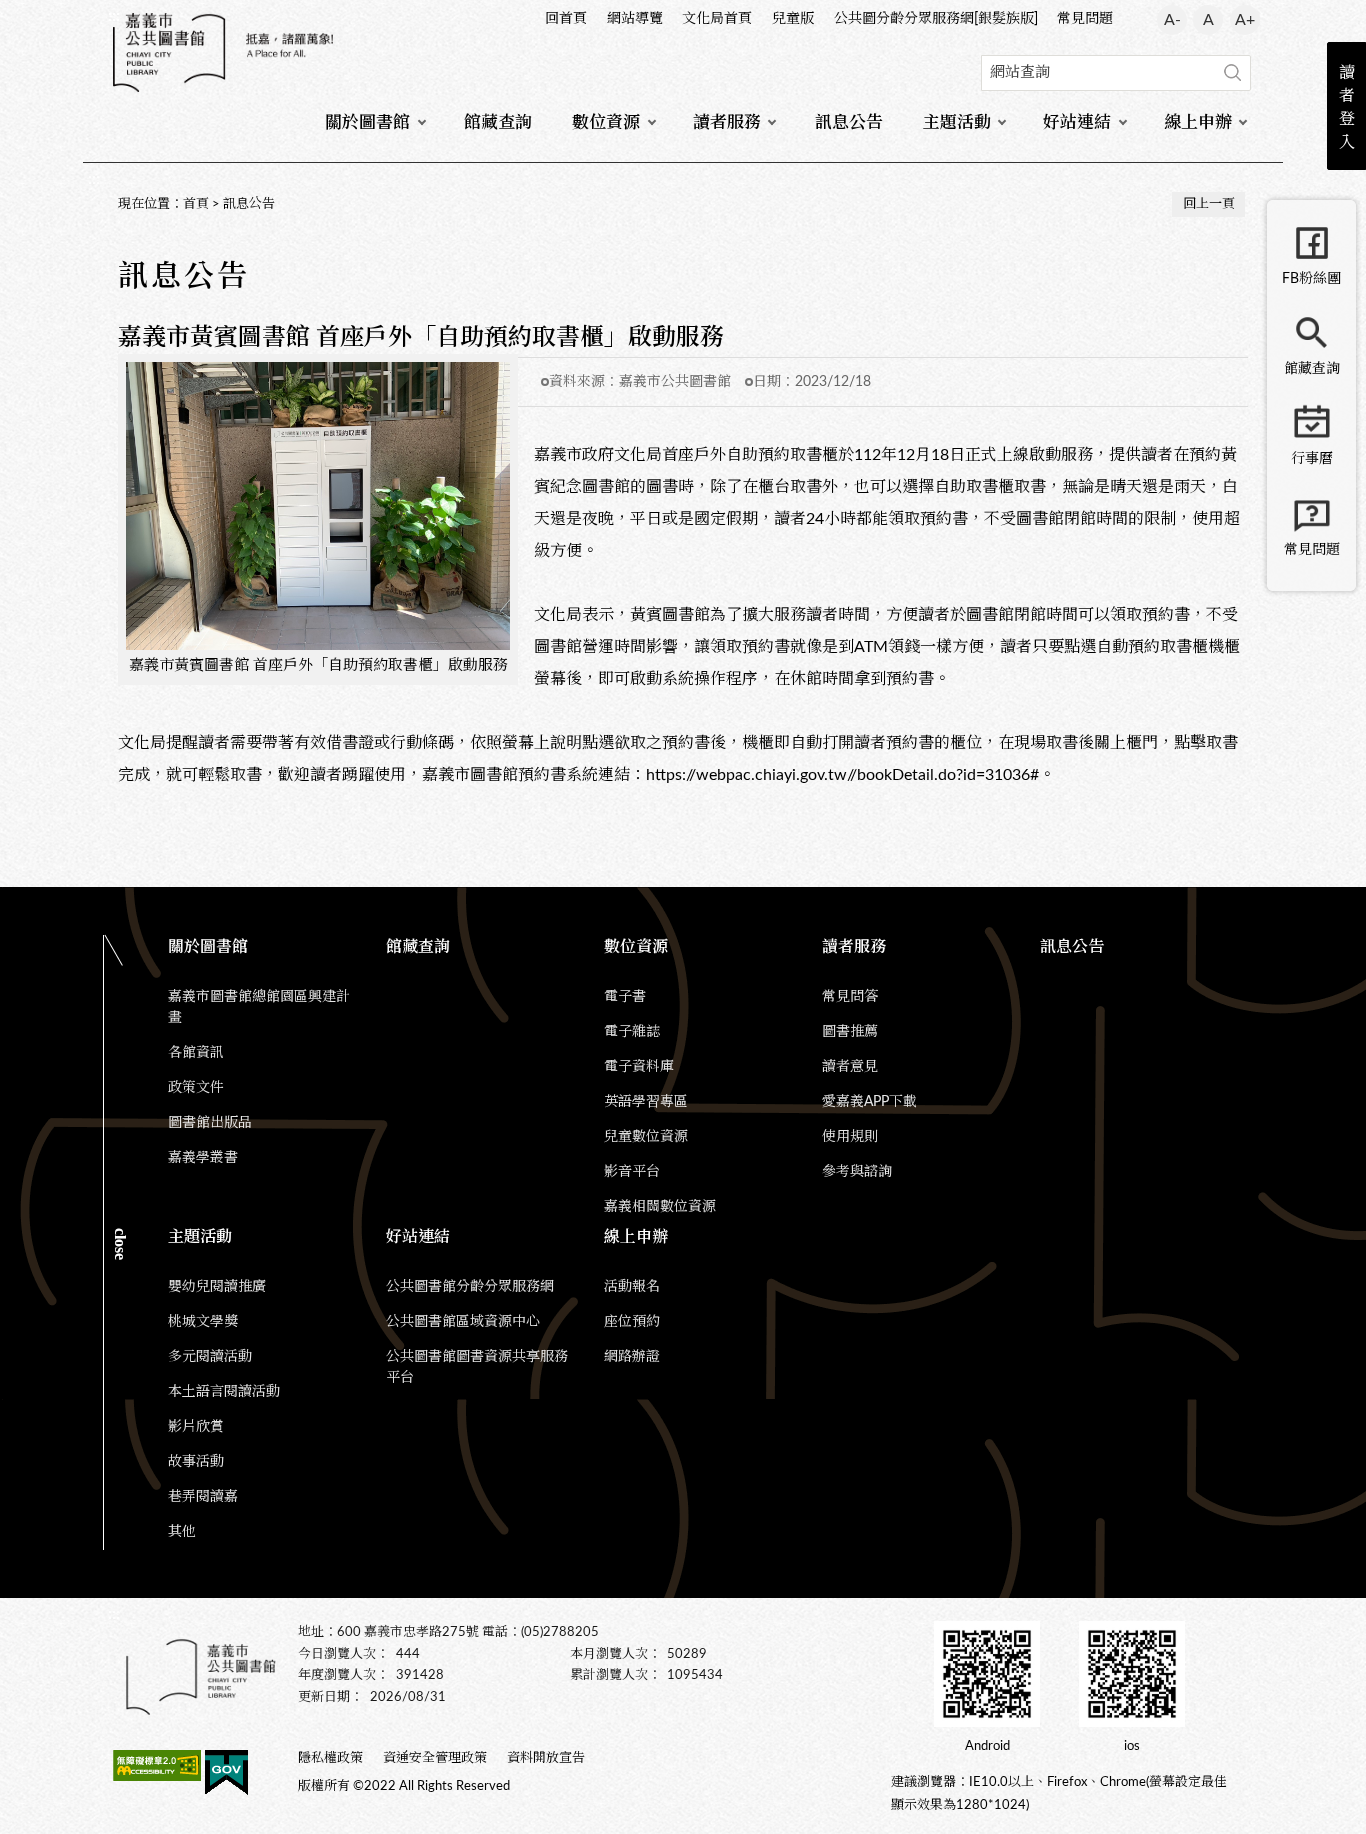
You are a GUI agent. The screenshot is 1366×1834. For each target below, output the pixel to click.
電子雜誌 (632, 1032)
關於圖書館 (367, 122)
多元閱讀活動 (210, 1357)
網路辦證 (632, 1357)
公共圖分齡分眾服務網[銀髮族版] (936, 19)
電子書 (625, 997)
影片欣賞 (196, 1427)
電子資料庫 (639, 1067)
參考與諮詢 (857, 1172)
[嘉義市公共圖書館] (223, 52)
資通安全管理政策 (435, 1758)
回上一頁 (1209, 204)
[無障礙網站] (157, 1769)
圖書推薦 (850, 1032)
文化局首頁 (717, 19)
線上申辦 (1198, 122)
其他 (182, 1532)
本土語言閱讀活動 (224, 1392)
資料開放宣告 (546, 1758)
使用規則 (850, 1137)
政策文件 (196, 1088)
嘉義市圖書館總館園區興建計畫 (259, 1007)
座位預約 (632, 1322)
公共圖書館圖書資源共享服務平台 (477, 1367)
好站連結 (1077, 122)
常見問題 (1085, 19)
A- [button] (1172, 20)
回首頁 (566, 19)
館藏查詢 (498, 122)
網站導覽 (635, 19)
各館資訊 (196, 1053)
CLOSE (120, 1244)
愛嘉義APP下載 (869, 1102)
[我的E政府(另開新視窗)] (226, 1776)
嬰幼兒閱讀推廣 (217, 1287)
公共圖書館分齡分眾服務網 (470, 1287)
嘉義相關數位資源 (660, 1207)
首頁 (196, 204)
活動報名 (632, 1287)
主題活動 (957, 122)
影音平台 (632, 1172)
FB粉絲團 (1311, 279)
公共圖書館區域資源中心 (463, 1322)
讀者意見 (850, 1067)
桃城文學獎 (203, 1322)
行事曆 (1312, 459)
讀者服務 (727, 122)
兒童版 (793, 19)
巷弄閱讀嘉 (203, 1497)
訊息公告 (849, 122)
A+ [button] (1245, 20)
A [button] (1208, 20)
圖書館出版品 (210, 1123)
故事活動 (196, 1462)
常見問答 (850, 997)
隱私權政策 (330, 1758)
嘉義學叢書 (203, 1158)
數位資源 (606, 122)
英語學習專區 (646, 1102)
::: (114, 16)
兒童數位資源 (646, 1137)
